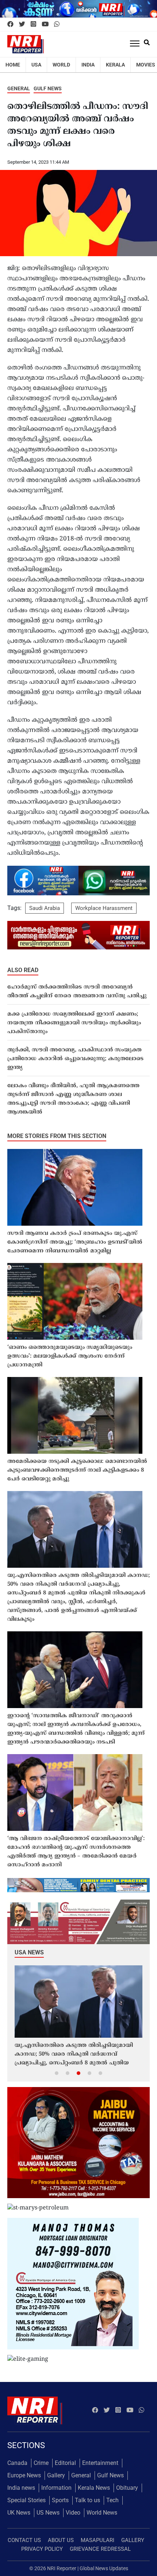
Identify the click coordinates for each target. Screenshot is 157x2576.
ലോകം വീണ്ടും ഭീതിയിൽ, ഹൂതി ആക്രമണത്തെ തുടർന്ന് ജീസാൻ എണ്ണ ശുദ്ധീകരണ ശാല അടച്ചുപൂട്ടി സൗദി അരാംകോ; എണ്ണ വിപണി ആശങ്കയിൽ (73, 1099)
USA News (29, 1952)
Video (73, 2513)
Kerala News (94, 2488)
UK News (19, 2513)
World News (102, 2513)
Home (13, 65)
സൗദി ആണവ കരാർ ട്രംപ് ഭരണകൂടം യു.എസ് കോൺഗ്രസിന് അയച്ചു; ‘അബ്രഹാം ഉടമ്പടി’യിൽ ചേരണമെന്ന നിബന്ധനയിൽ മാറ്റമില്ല (75, 1242)
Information (56, 2488)
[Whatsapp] (57, 24)
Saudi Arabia (45, 908)
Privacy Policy (42, 2549)
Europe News (24, 2475)
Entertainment (100, 2463)
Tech (112, 2500)
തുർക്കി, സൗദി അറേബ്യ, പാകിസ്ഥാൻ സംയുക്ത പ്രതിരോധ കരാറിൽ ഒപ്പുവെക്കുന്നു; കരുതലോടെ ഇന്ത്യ (75, 1059)
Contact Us (24, 2540)
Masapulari (97, 2540)
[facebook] (10, 24)
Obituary (127, 2488)
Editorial (65, 2463)
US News (48, 2513)
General (19, 88)
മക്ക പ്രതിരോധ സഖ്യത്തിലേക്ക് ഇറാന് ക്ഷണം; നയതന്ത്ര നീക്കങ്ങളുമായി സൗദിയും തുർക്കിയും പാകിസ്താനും (74, 1023)
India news (21, 2488)
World (61, 65)
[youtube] (45, 24)
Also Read (23, 970)
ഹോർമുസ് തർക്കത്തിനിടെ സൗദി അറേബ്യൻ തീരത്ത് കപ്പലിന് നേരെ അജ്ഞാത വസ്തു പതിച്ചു (77, 992)
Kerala (115, 65)
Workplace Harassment (104, 908)
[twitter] (22, 24)
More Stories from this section (57, 1136)
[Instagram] (33, 24)
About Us (61, 2540)
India (88, 65)
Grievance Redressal (100, 2549)
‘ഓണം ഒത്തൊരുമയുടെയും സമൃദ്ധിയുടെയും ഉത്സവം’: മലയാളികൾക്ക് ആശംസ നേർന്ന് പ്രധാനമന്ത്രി (70, 1356)
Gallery (56, 2475)
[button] (57, 2073)
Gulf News (48, 88)
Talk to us (87, 2500)
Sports (60, 2500)
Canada (17, 2463)
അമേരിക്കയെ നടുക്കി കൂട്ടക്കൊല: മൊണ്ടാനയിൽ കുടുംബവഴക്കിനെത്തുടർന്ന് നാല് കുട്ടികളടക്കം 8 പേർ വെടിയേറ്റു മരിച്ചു (77, 1470)
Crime (41, 2463)
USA (36, 65)
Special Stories (26, 2500)
